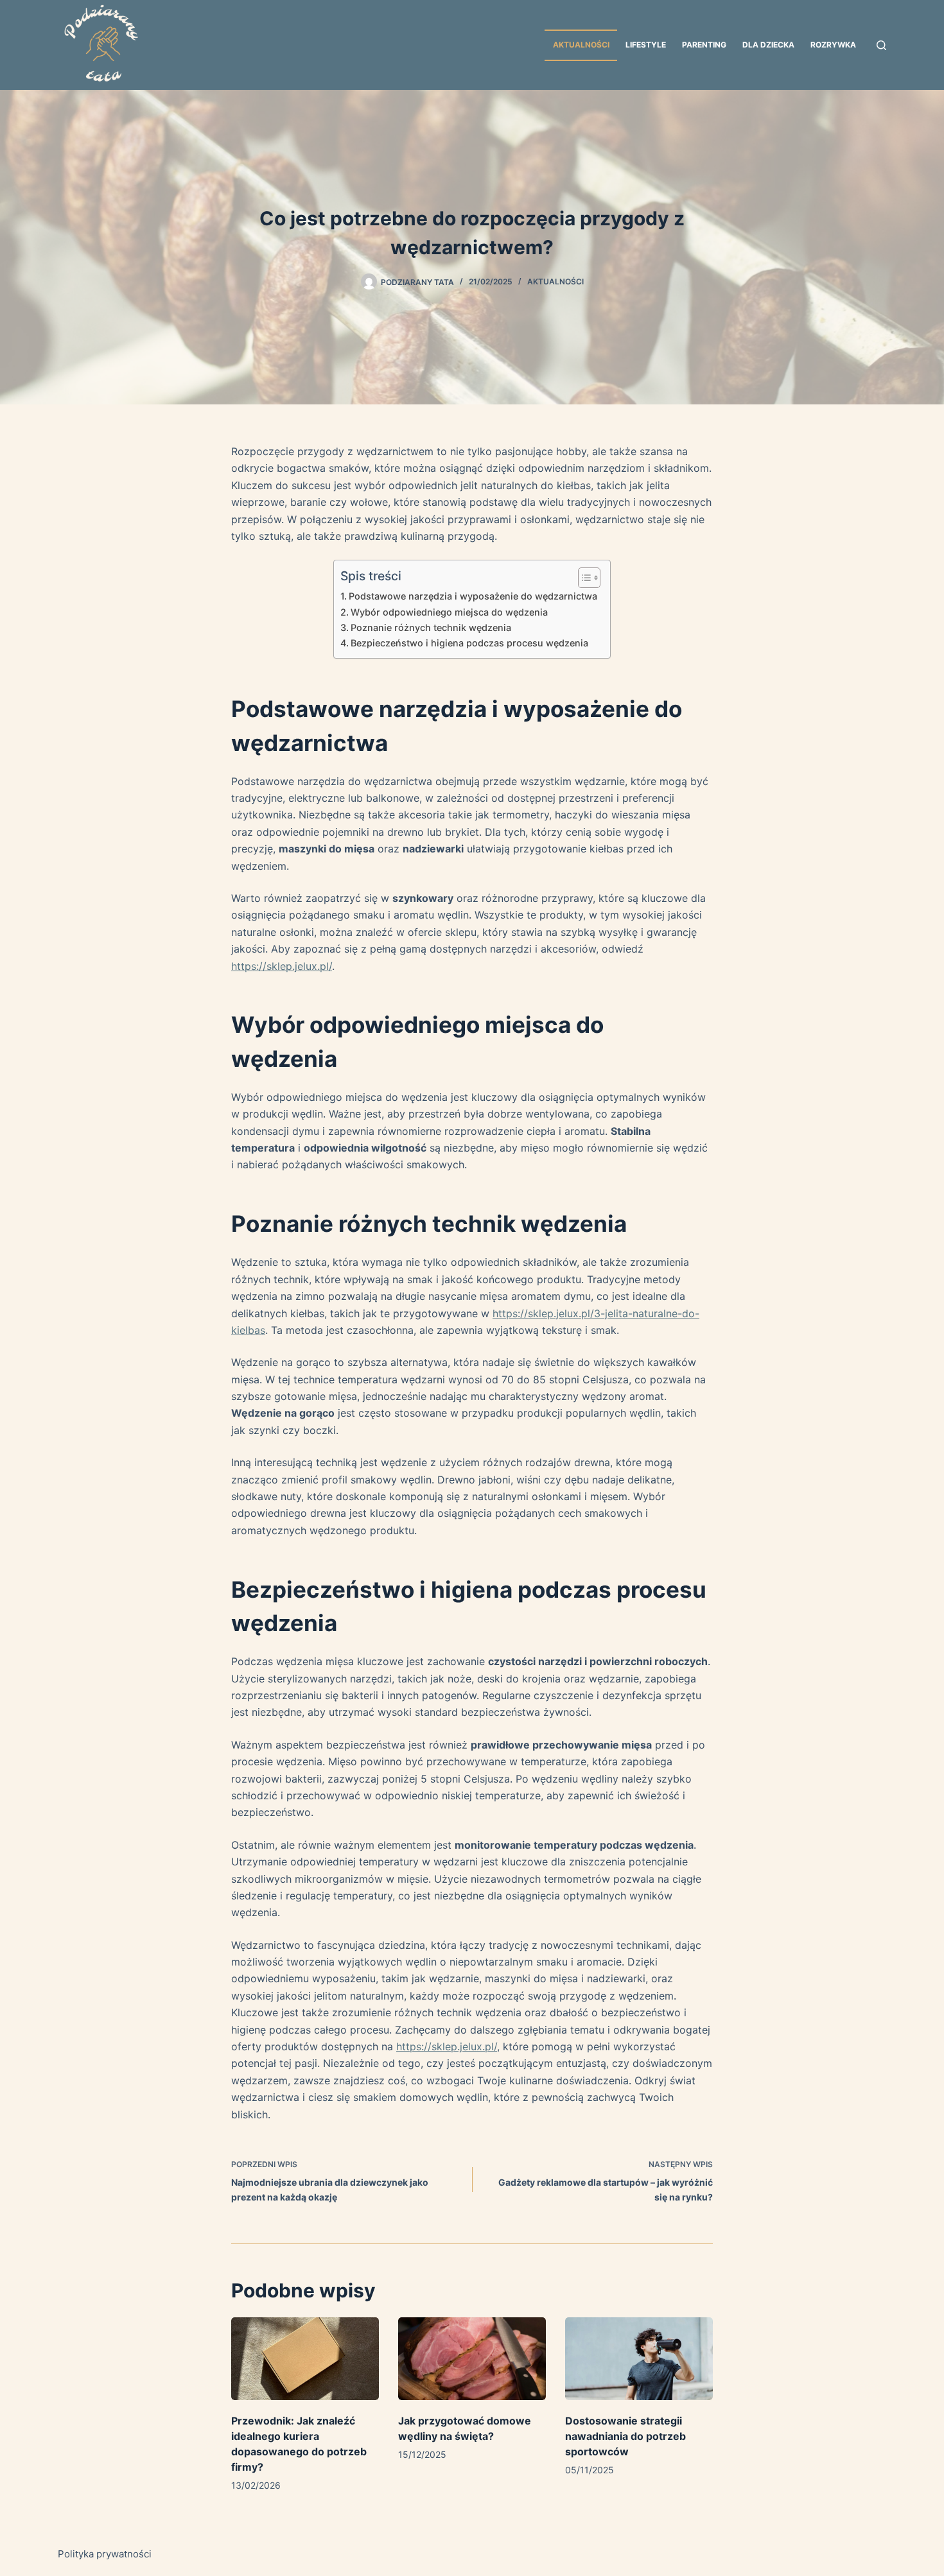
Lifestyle (646, 45)
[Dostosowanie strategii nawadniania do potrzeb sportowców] (639, 2359)
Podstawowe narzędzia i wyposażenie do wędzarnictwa (473, 596)
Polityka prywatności (105, 2554)
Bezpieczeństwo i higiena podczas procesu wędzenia (469, 643)
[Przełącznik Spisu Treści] (583, 578)
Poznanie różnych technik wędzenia (431, 627)
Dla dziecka (768, 45)
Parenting (704, 45)
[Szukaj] (881, 45)
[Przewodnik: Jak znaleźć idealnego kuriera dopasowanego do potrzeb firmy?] (305, 2359)
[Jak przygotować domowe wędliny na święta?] (472, 2359)
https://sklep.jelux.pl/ (282, 966)
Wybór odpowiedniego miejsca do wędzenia (449, 612)
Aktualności (581, 45)
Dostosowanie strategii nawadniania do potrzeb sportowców (625, 2436)
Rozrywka (833, 45)
